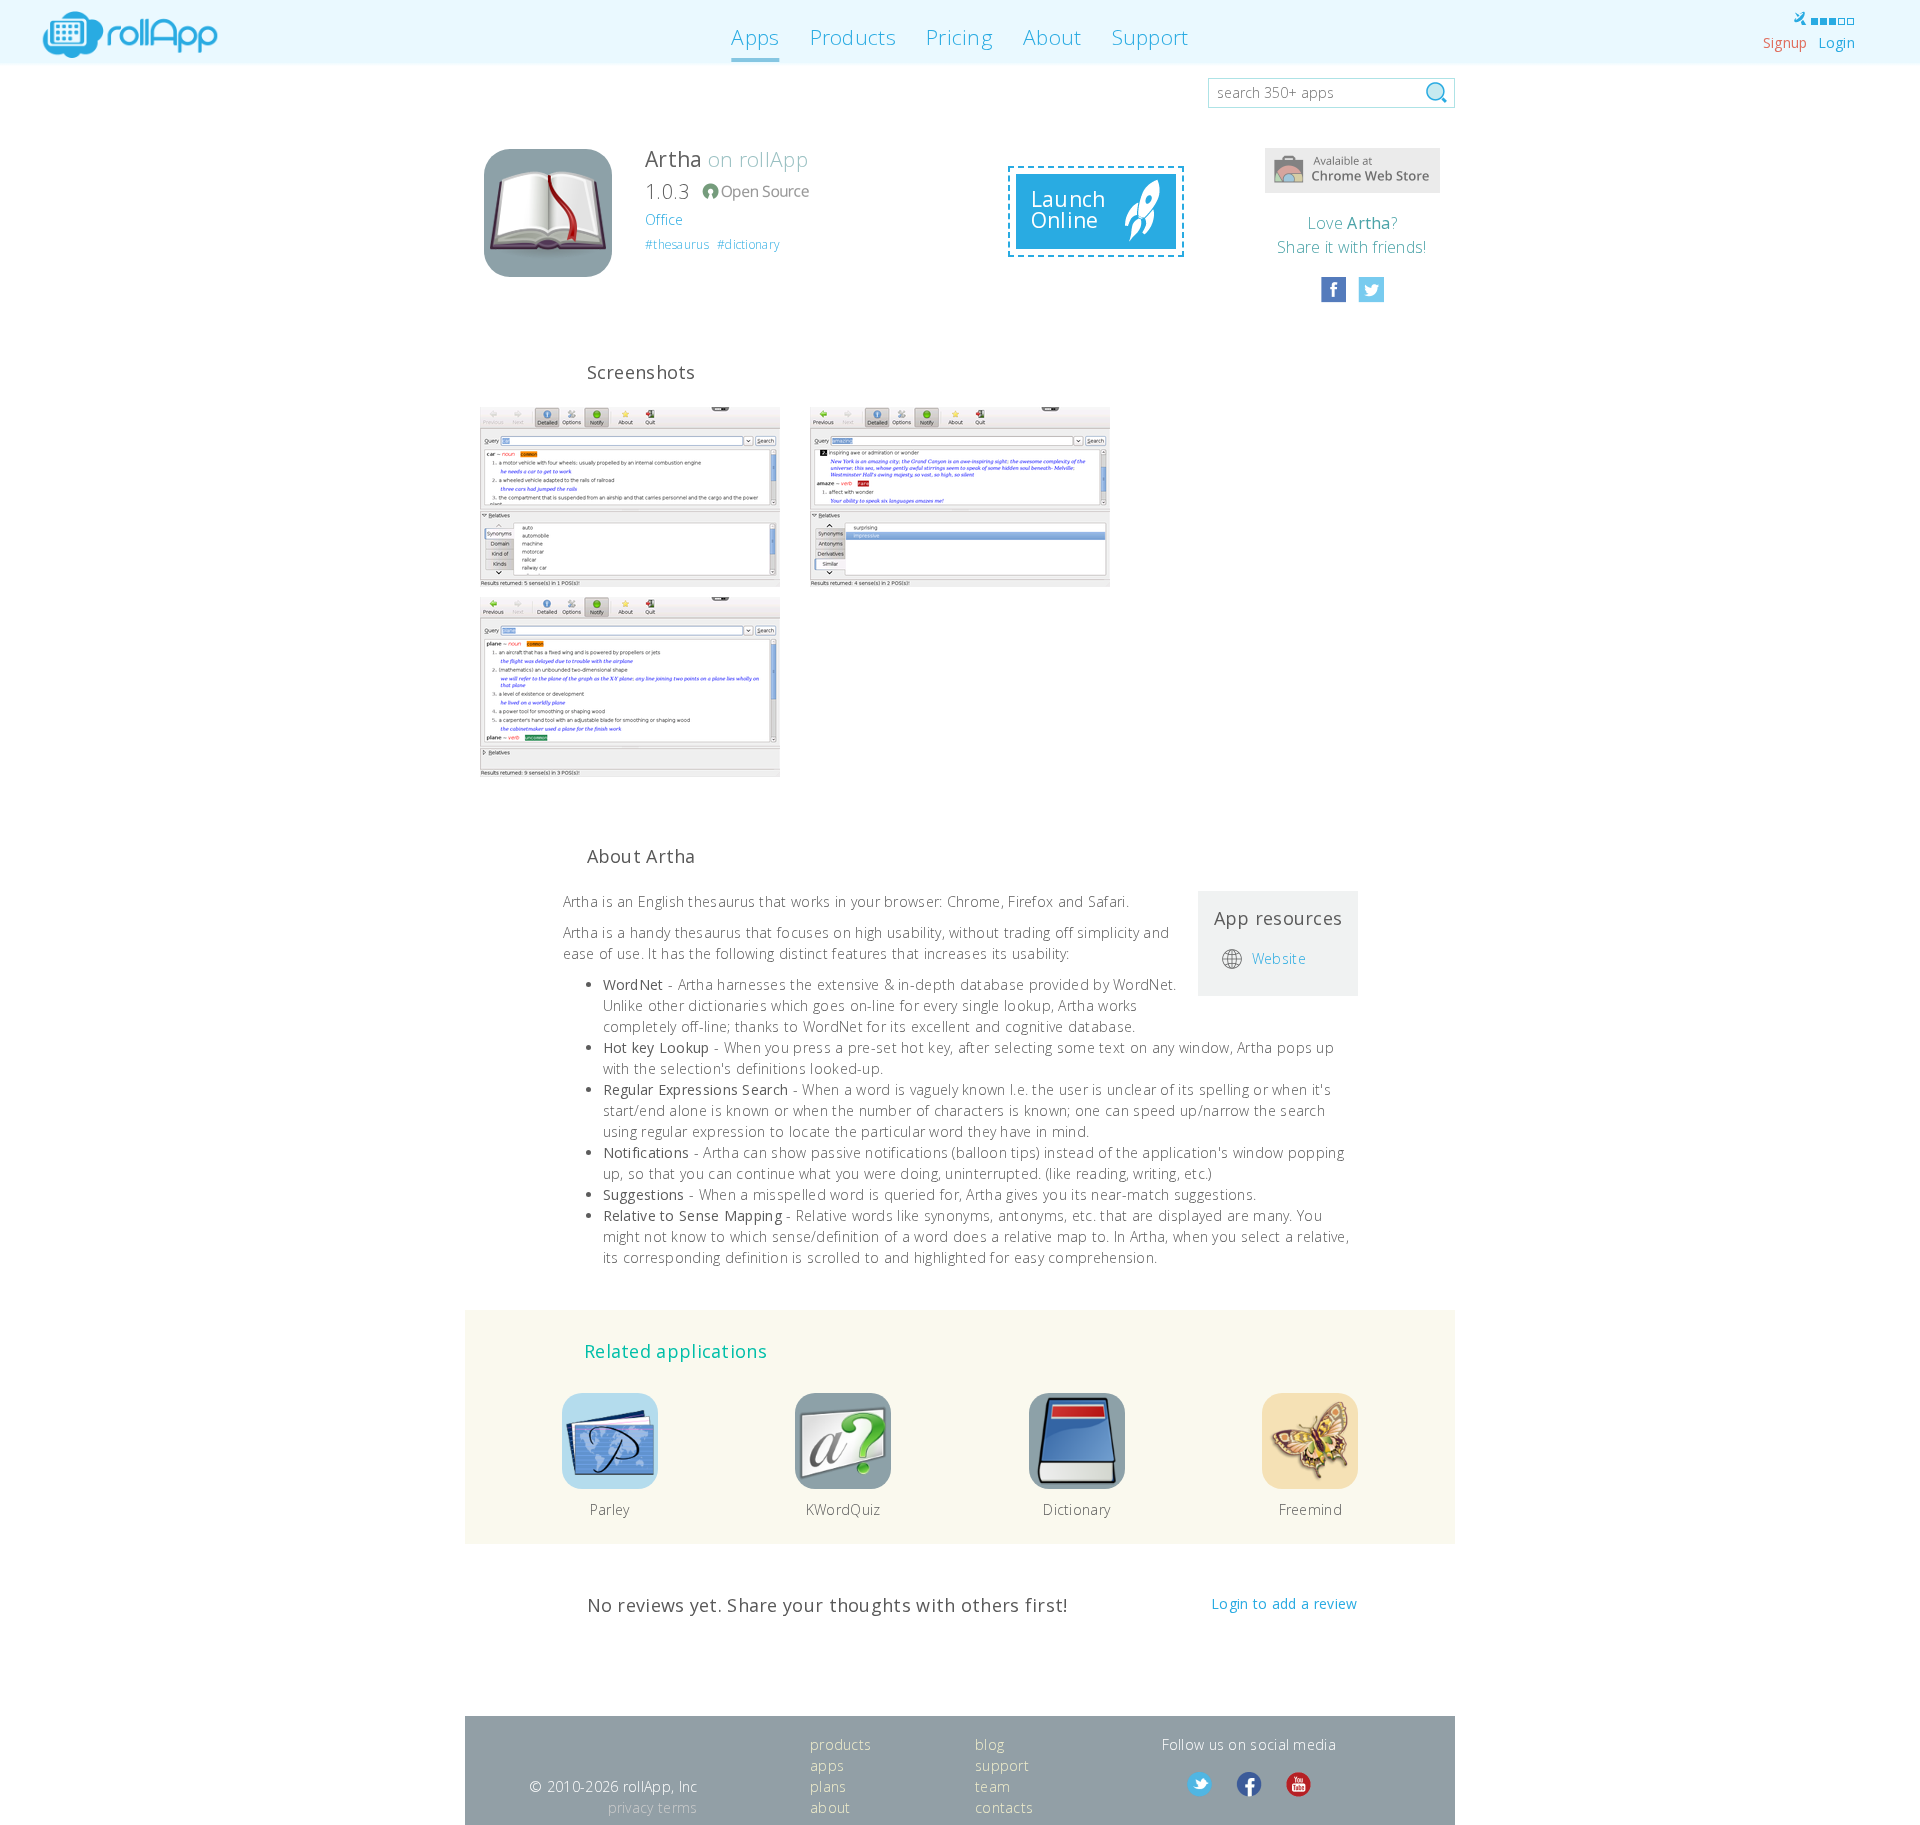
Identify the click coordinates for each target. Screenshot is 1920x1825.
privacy (631, 1807)
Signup (1785, 42)
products (840, 1744)
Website (1279, 958)
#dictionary (748, 244)
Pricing (959, 37)
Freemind (1310, 1509)
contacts (1004, 1807)
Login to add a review (1284, 1603)
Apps (755, 37)
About (1052, 37)
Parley (610, 1509)
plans (828, 1786)
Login (1837, 42)
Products (853, 37)
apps (827, 1765)
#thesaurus (677, 244)
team (992, 1786)
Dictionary (1076, 1509)
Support (1150, 37)
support (1002, 1765)
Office (664, 219)
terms (678, 1807)
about (830, 1807)
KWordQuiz (843, 1509)
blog (989, 1744)
